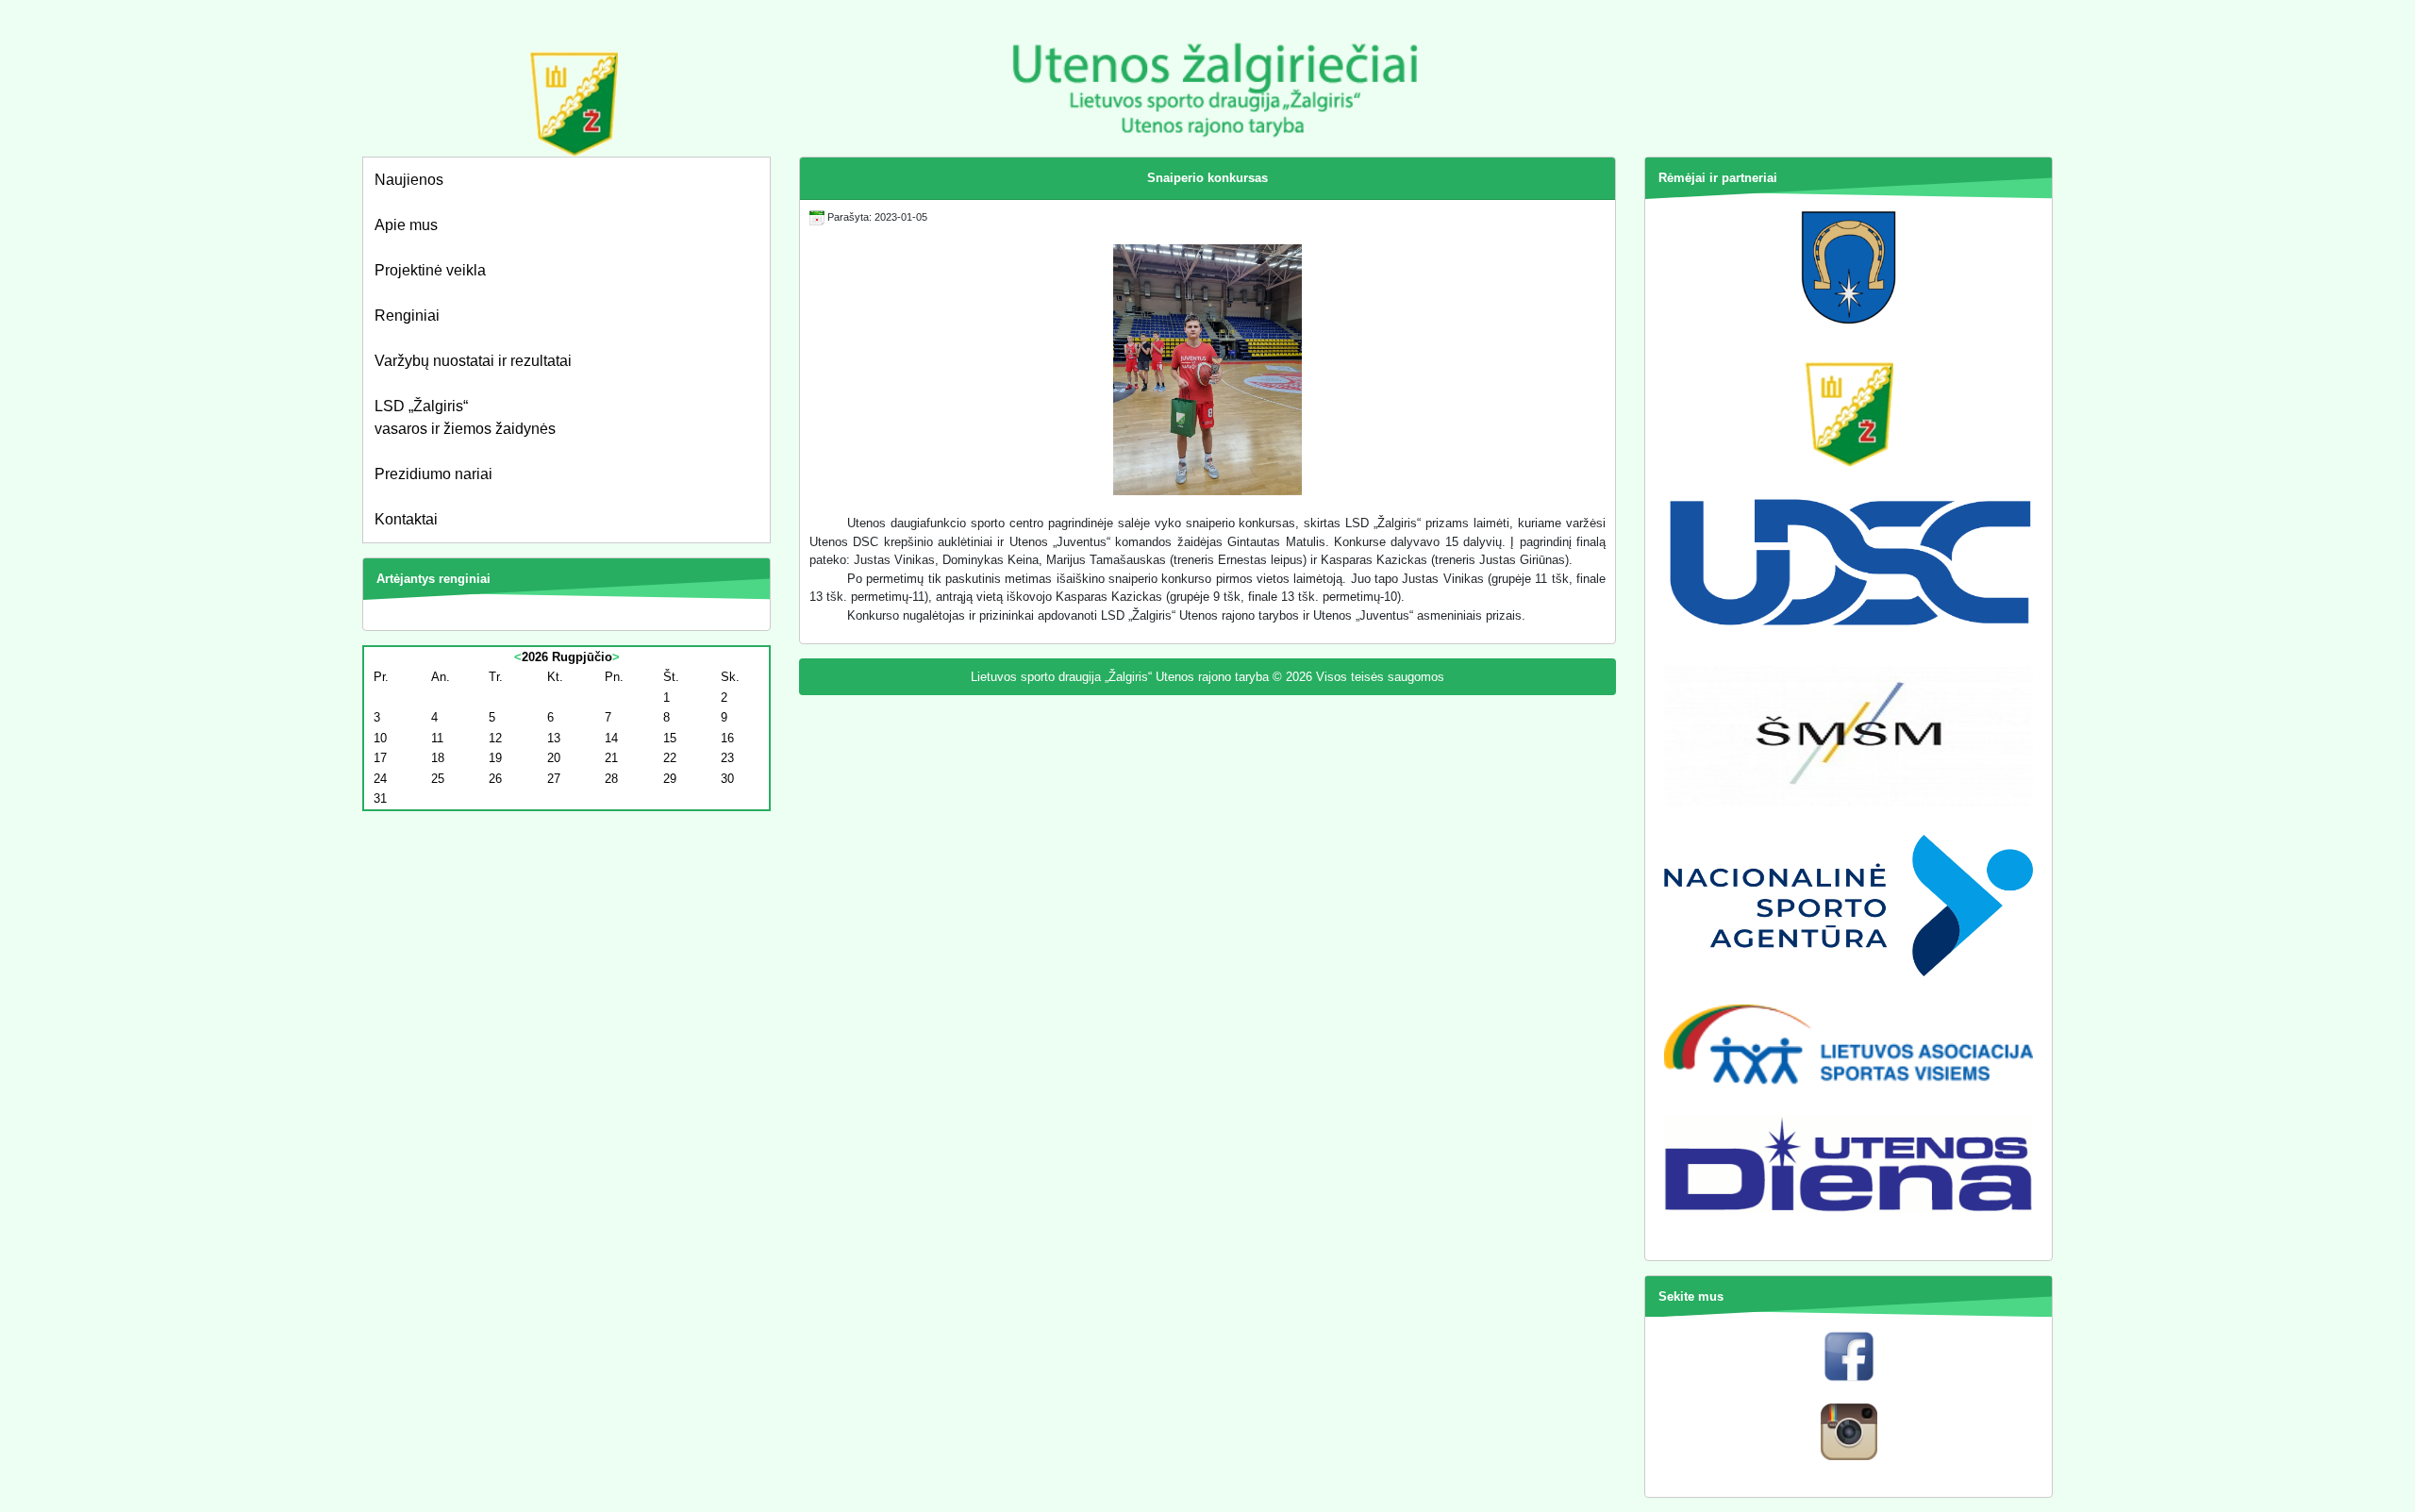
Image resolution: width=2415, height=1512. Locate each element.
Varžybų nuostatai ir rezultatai (473, 361)
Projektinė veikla (430, 270)
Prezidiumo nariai (433, 474)
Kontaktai (406, 519)
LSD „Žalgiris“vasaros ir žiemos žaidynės (465, 417)
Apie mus (406, 225)
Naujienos (409, 180)
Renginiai (407, 316)
